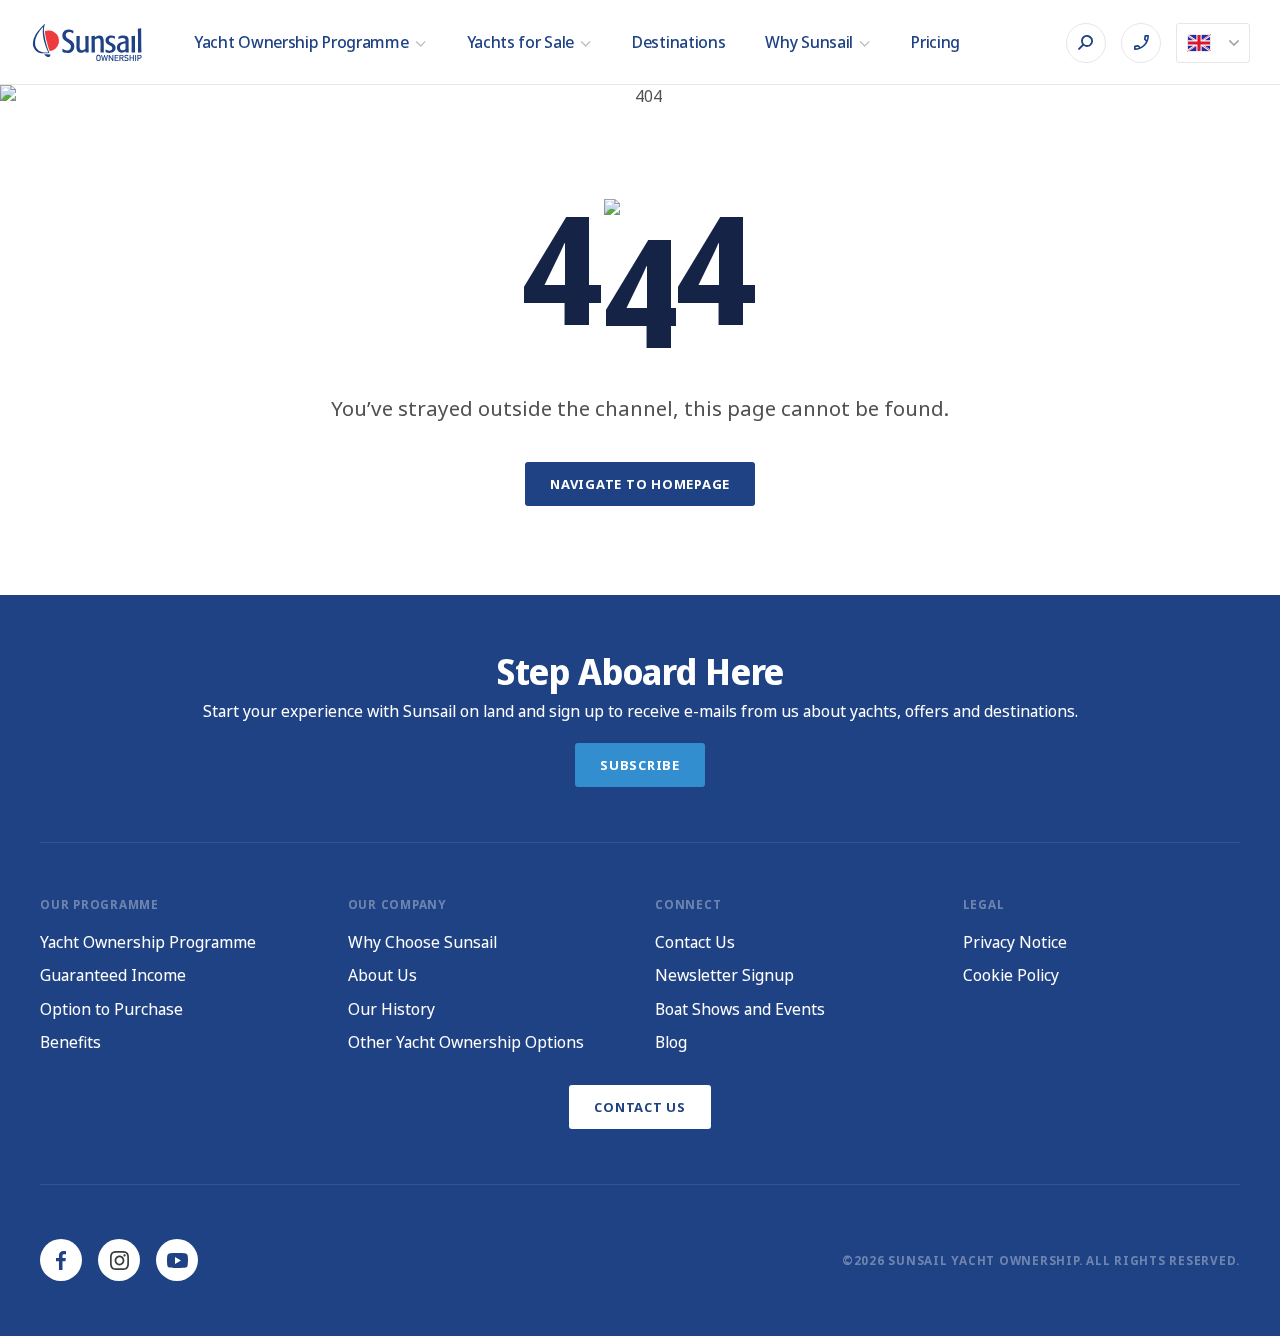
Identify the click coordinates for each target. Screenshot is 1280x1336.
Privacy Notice (1015, 942)
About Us (382, 975)
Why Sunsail (809, 42)
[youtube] (177, 1260)
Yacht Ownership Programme (301, 42)
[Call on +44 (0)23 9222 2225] (1141, 43)
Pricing (935, 42)
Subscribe (640, 765)
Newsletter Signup (724, 975)
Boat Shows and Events (740, 1009)
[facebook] (61, 1260)
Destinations (678, 42)
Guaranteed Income (113, 975)
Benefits (70, 1042)
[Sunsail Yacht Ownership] (87, 42)
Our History (391, 1009)
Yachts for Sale (521, 42)
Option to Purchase (111, 1009)
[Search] (1086, 43)
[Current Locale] (1213, 43)
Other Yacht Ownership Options (466, 1042)
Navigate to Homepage (640, 484)
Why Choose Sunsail (422, 942)
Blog (671, 1042)
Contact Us (695, 942)
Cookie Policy (1011, 975)
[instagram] (119, 1260)
